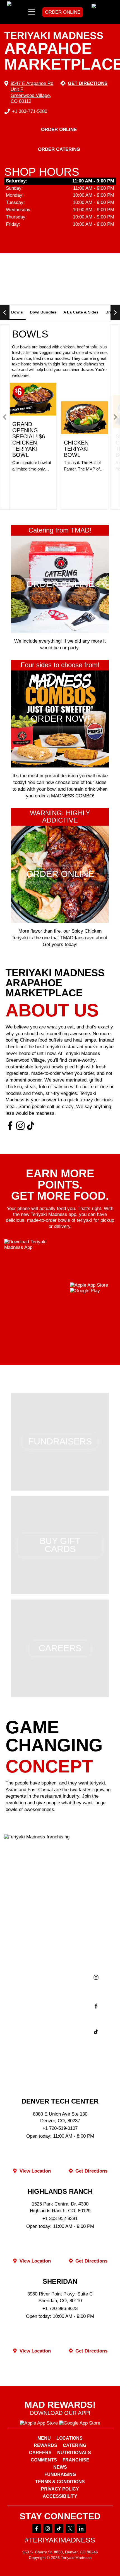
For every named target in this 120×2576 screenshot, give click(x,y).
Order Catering (59, 149)
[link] (102, 12)
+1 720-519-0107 (60, 2128)
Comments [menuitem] (44, 2460)
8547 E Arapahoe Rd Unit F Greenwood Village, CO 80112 (32, 92)
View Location (34, 2171)
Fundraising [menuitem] (60, 2475)
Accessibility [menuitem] (60, 2496)
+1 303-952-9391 (60, 2219)
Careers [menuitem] (40, 2453)
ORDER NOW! (33, 489)
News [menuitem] (60, 2467)
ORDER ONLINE (63, 12)
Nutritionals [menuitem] (74, 2453)
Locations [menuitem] (69, 2438)
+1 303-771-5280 (30, 111)
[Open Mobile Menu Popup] (32, 12)
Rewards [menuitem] (45, 2446)
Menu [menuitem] (44, 2438)
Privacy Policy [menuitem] (60, 2489)
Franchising (60, 1826)
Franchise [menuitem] (76, 2460)
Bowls (17, 312)
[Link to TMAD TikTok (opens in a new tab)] (31, 1126)
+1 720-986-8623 (60, 2308)
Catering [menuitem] (75, 2446)
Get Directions (88, 83)
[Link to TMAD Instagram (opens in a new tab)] (20, 1126)
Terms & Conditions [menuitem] (60, 2482)
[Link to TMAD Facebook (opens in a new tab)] (10, 1126)
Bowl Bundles (43, 312)
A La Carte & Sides (81, 312)
